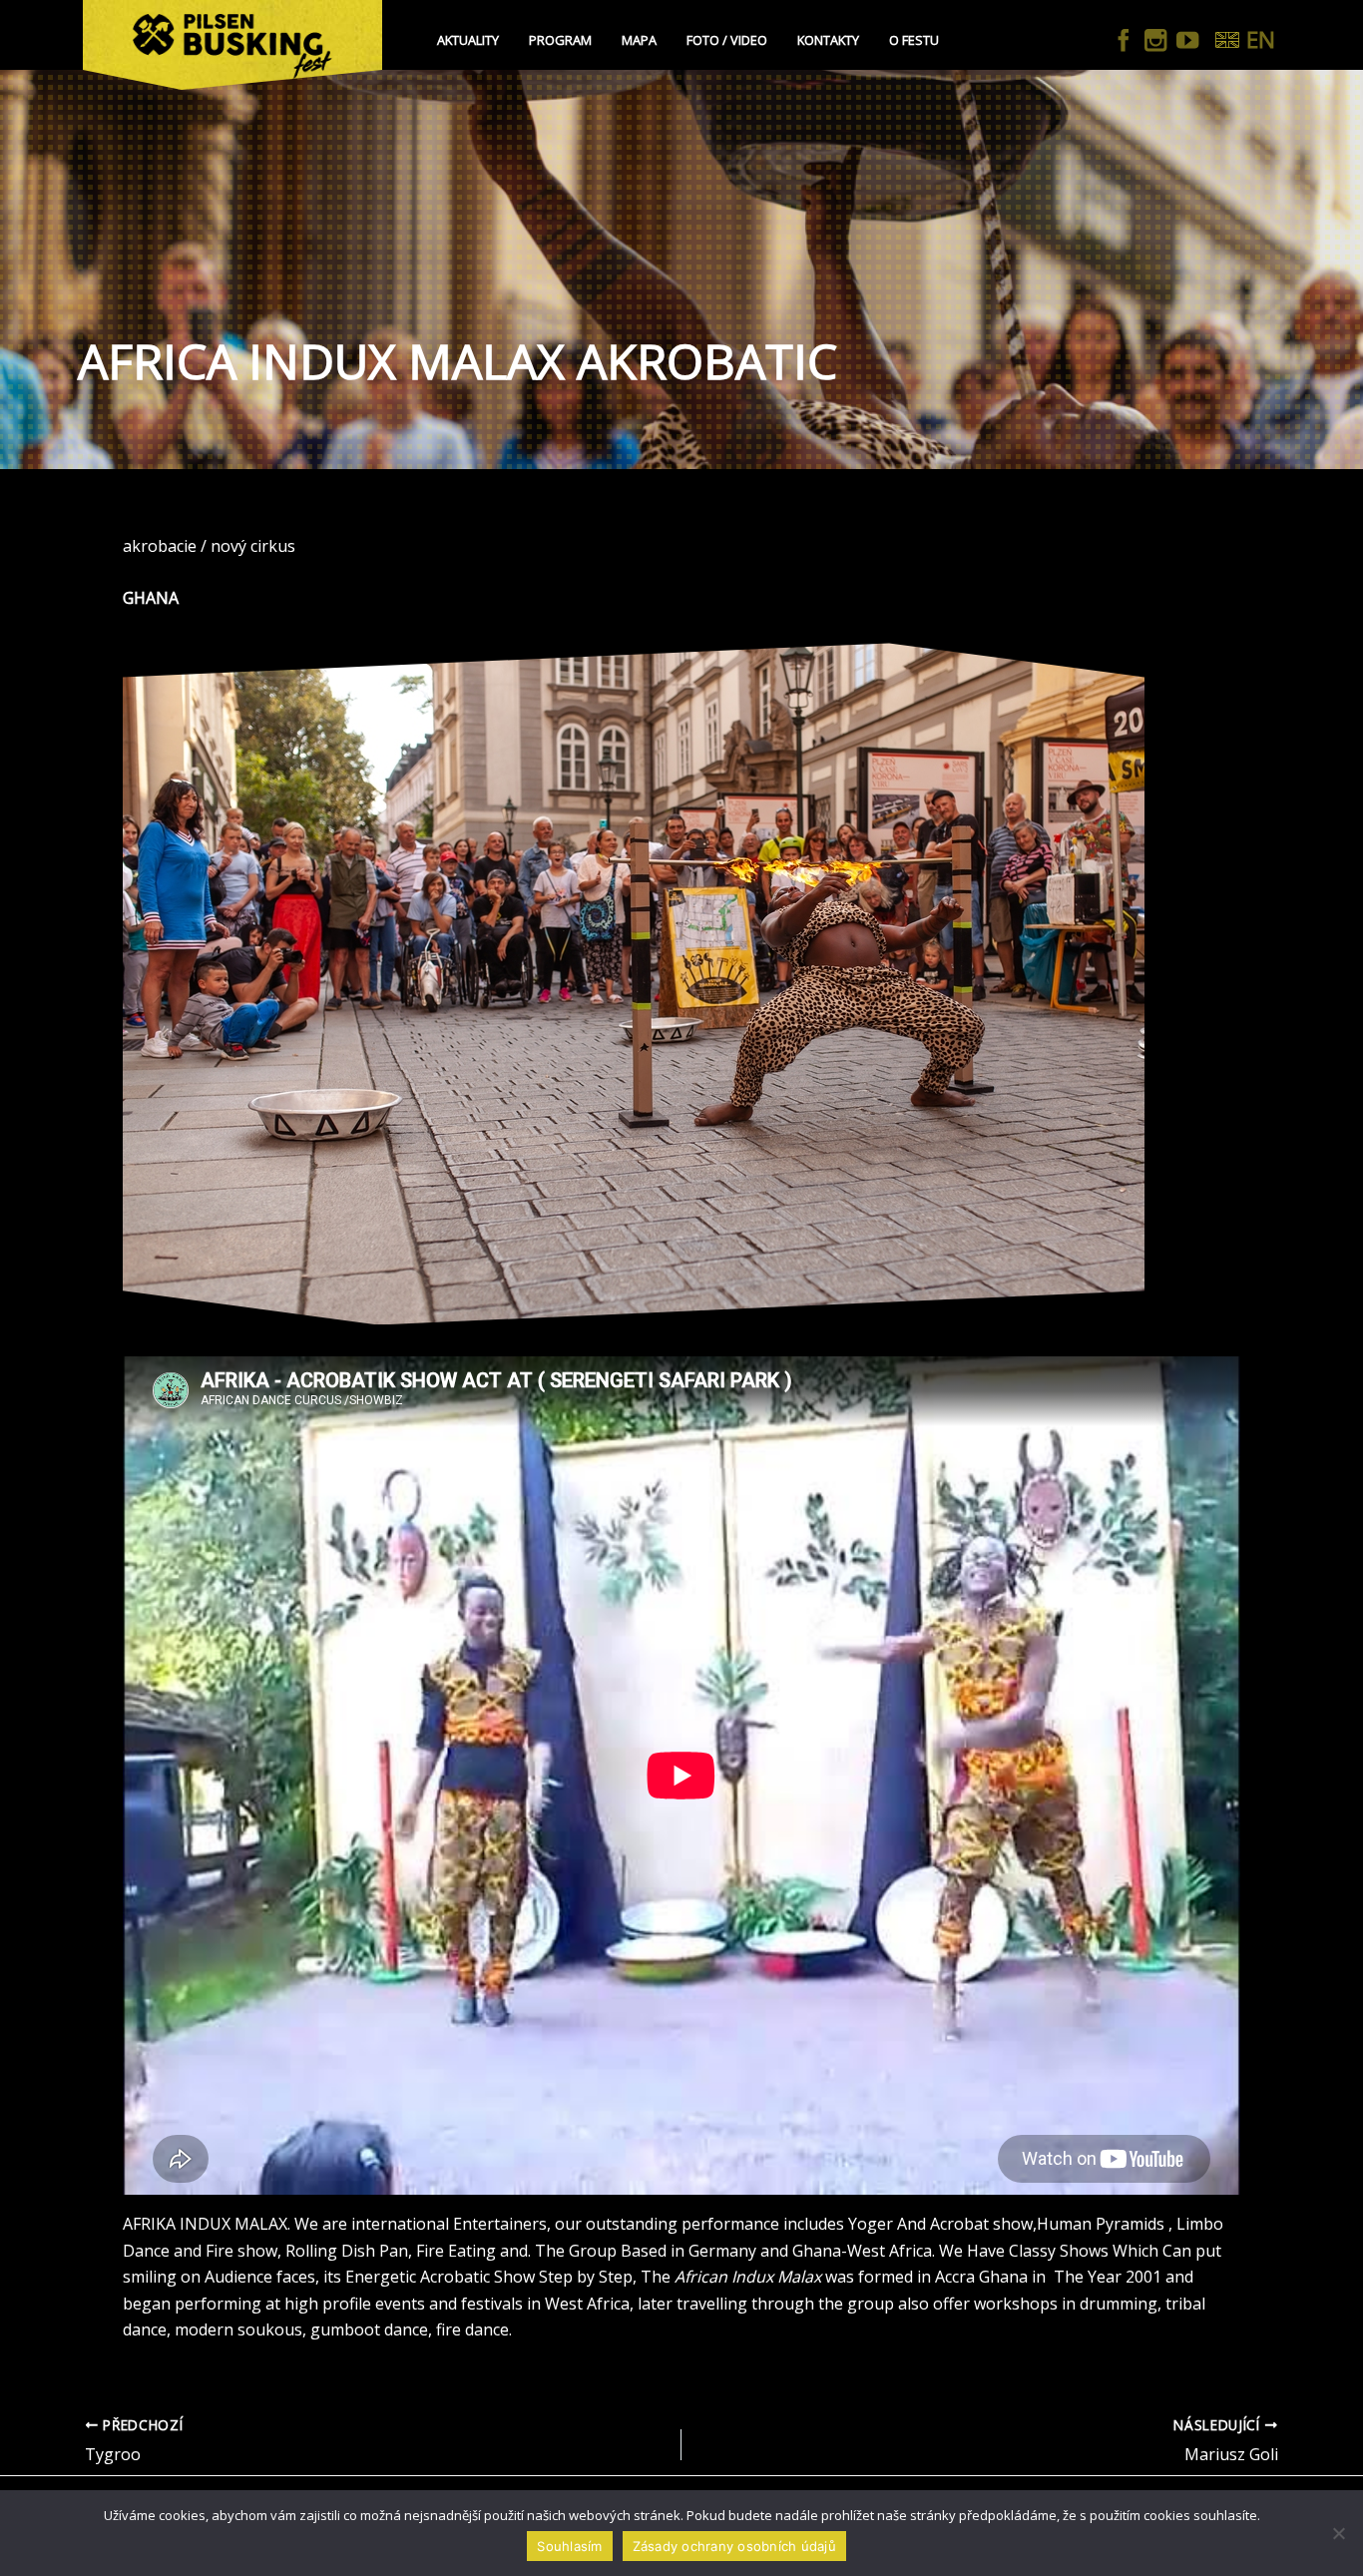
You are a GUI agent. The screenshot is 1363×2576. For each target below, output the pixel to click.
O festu (914, 40)
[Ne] (1338, 2533)
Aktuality (468, 40)
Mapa (639, 40)
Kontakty (828, 40)
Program (560, 40)
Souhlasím (569, 2546)
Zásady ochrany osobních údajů (734, 2546)
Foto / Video (727, 40)
